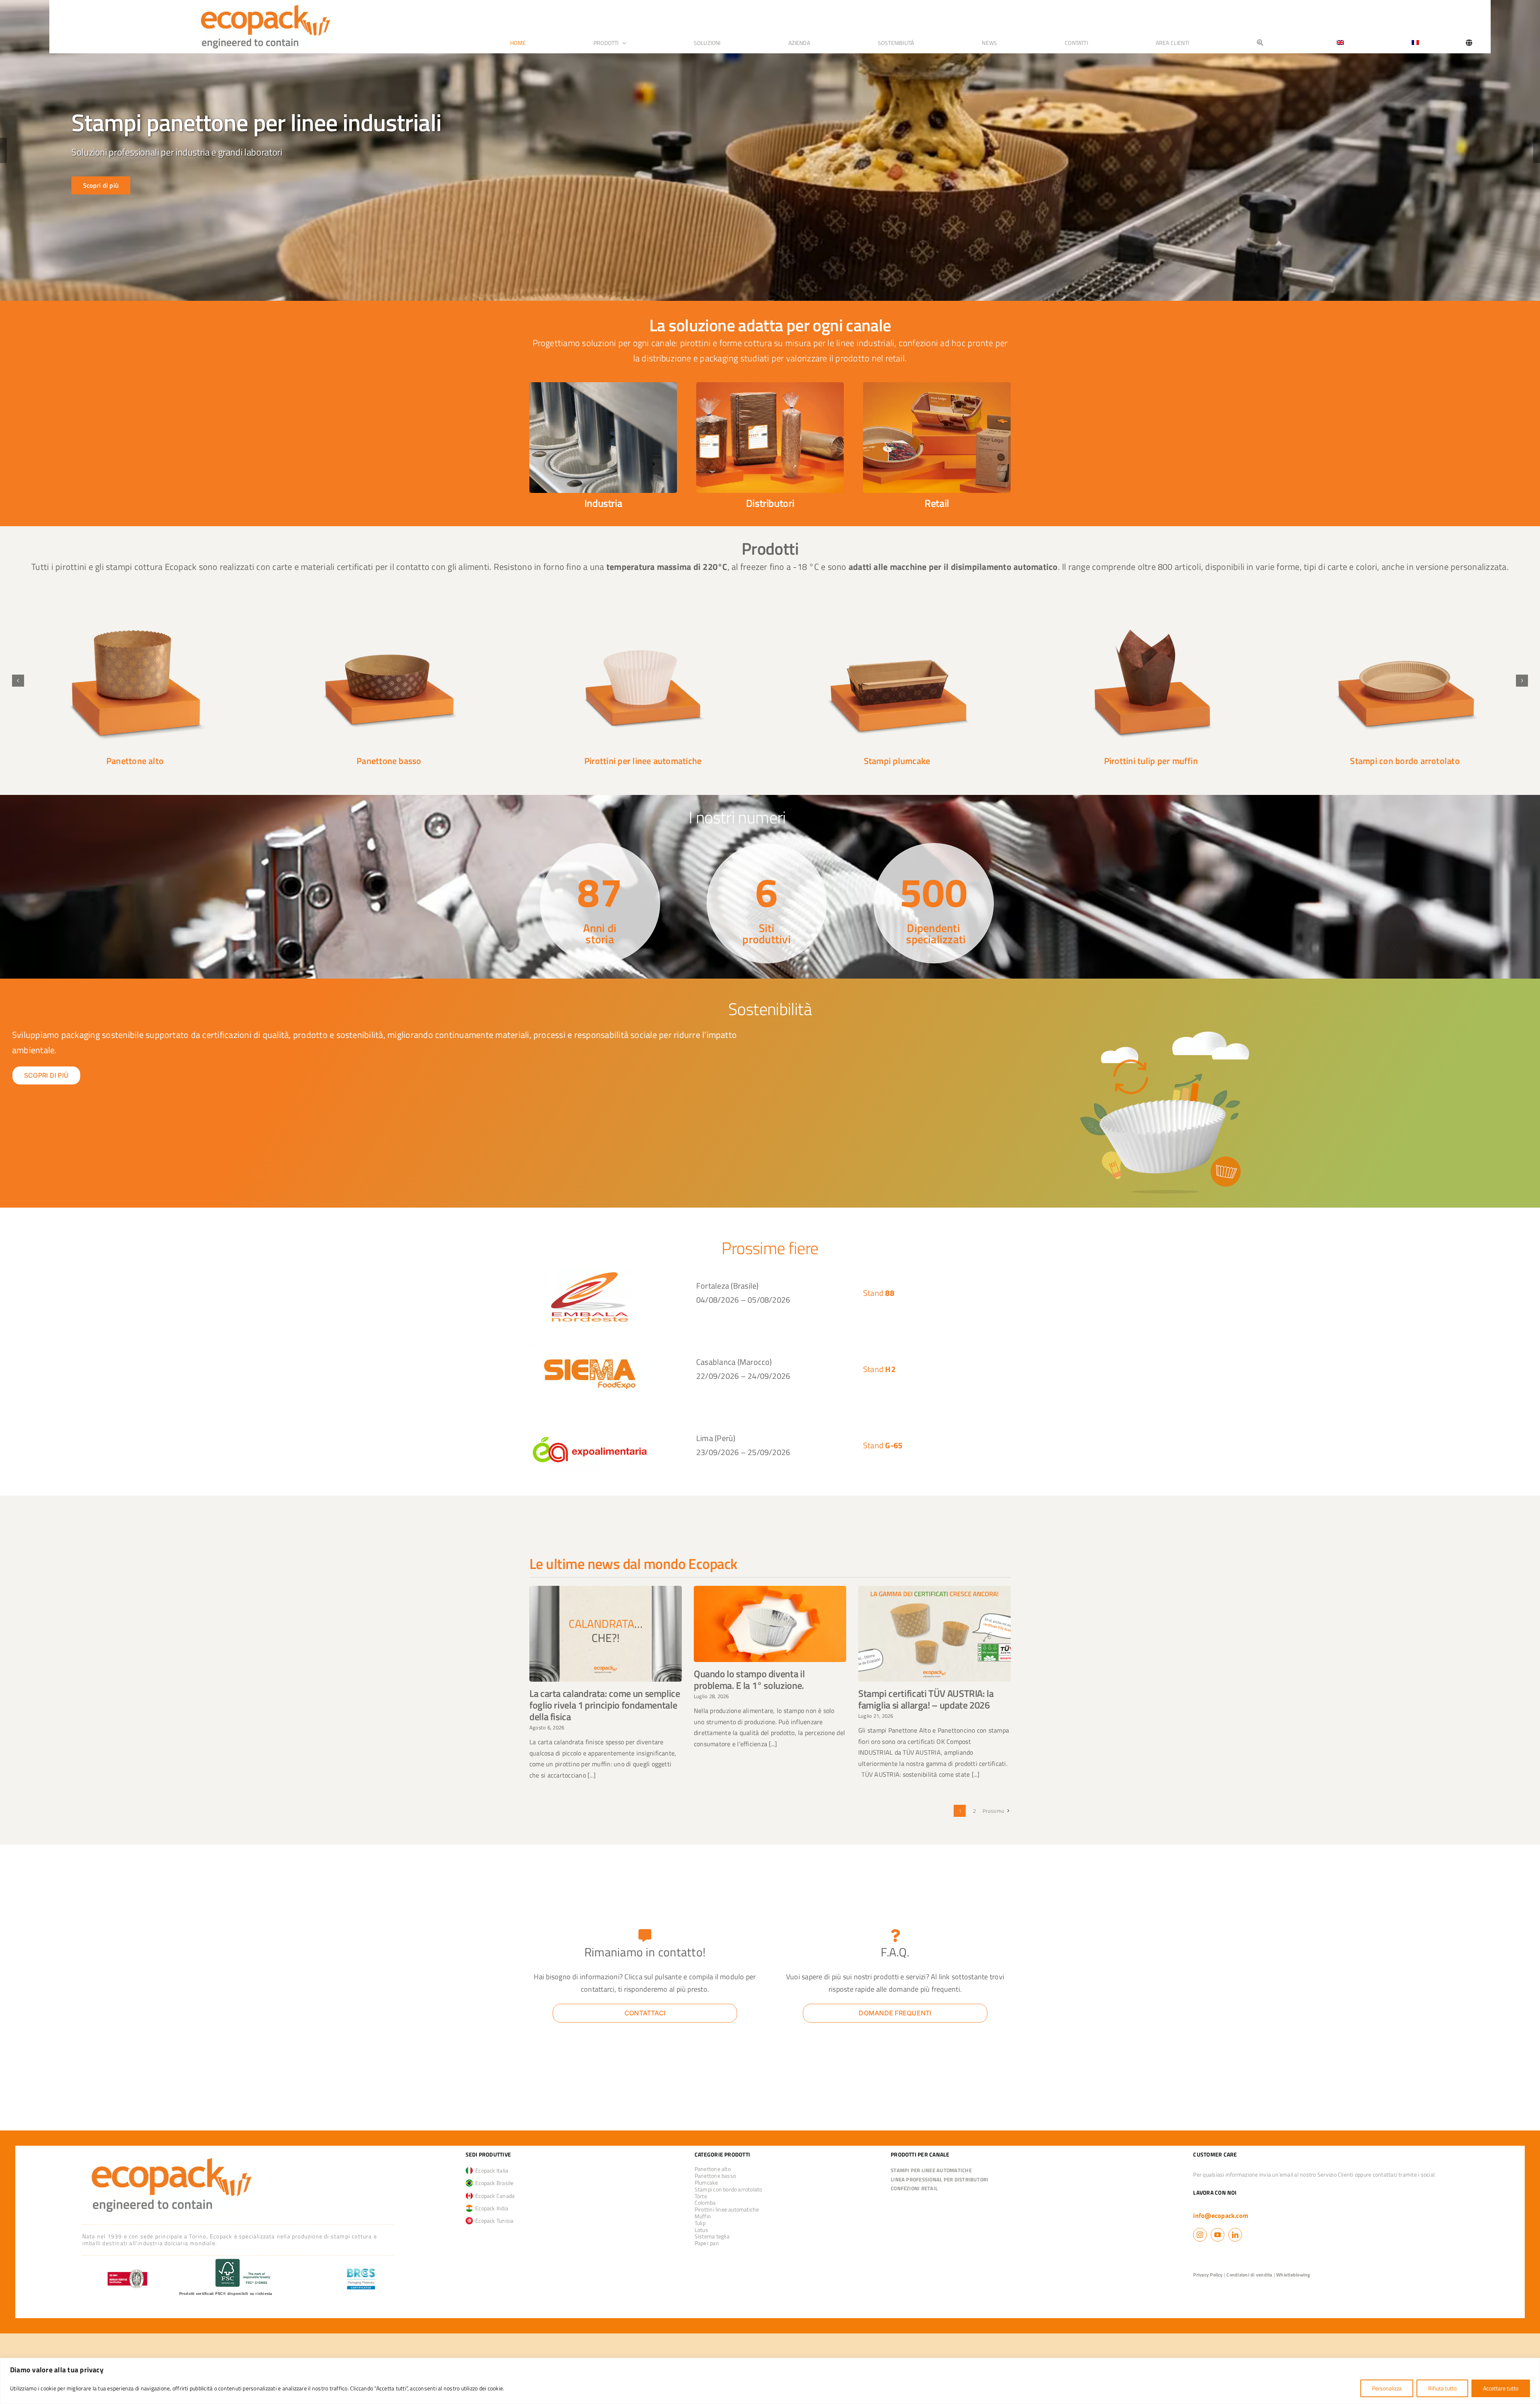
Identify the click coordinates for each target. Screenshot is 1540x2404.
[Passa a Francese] (1415, 43)
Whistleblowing (1293, 2275)
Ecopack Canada (494, 2196)
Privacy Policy (1208, 2275)
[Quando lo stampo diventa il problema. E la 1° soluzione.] (770, 1624)
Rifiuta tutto (1442, 2388)
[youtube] (1218, 2235)
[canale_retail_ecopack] (937, 385)
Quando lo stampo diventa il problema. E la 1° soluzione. (749, 1679)
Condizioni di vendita (1249, 2275)
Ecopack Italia (491, 2170)
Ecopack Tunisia (493, 2221)
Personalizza (1387, 2388)
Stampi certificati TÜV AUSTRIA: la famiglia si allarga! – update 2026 (926, 1699)
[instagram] (1200, 2235)
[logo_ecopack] (171, 2155)
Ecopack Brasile (493, 2183)
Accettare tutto (1501, 2388)
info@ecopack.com (1221, 2215)
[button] (18, 681)
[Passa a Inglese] (1337, 43)
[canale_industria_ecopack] (603, 385)
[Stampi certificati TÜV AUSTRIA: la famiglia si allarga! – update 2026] (934, 1634)
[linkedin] (1235, 2235)
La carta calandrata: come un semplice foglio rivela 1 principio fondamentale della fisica (605, 1705)
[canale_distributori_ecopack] (770, 385)
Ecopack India (491, 2208)
